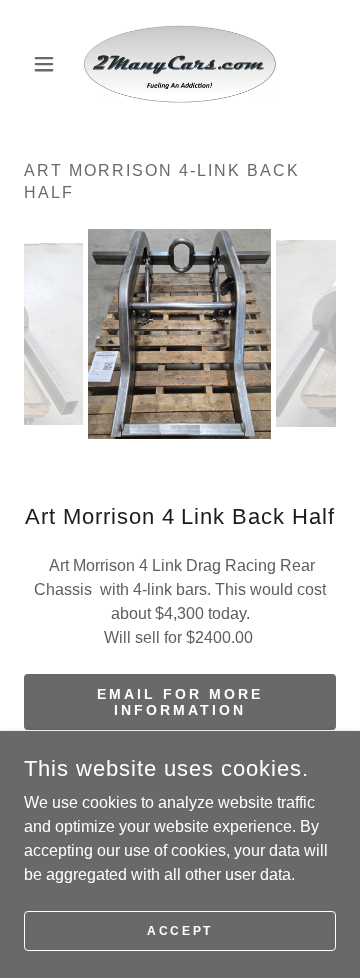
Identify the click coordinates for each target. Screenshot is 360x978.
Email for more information (180, 702)
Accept (179, 930)
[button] (47, 64)
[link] (180, 64)
